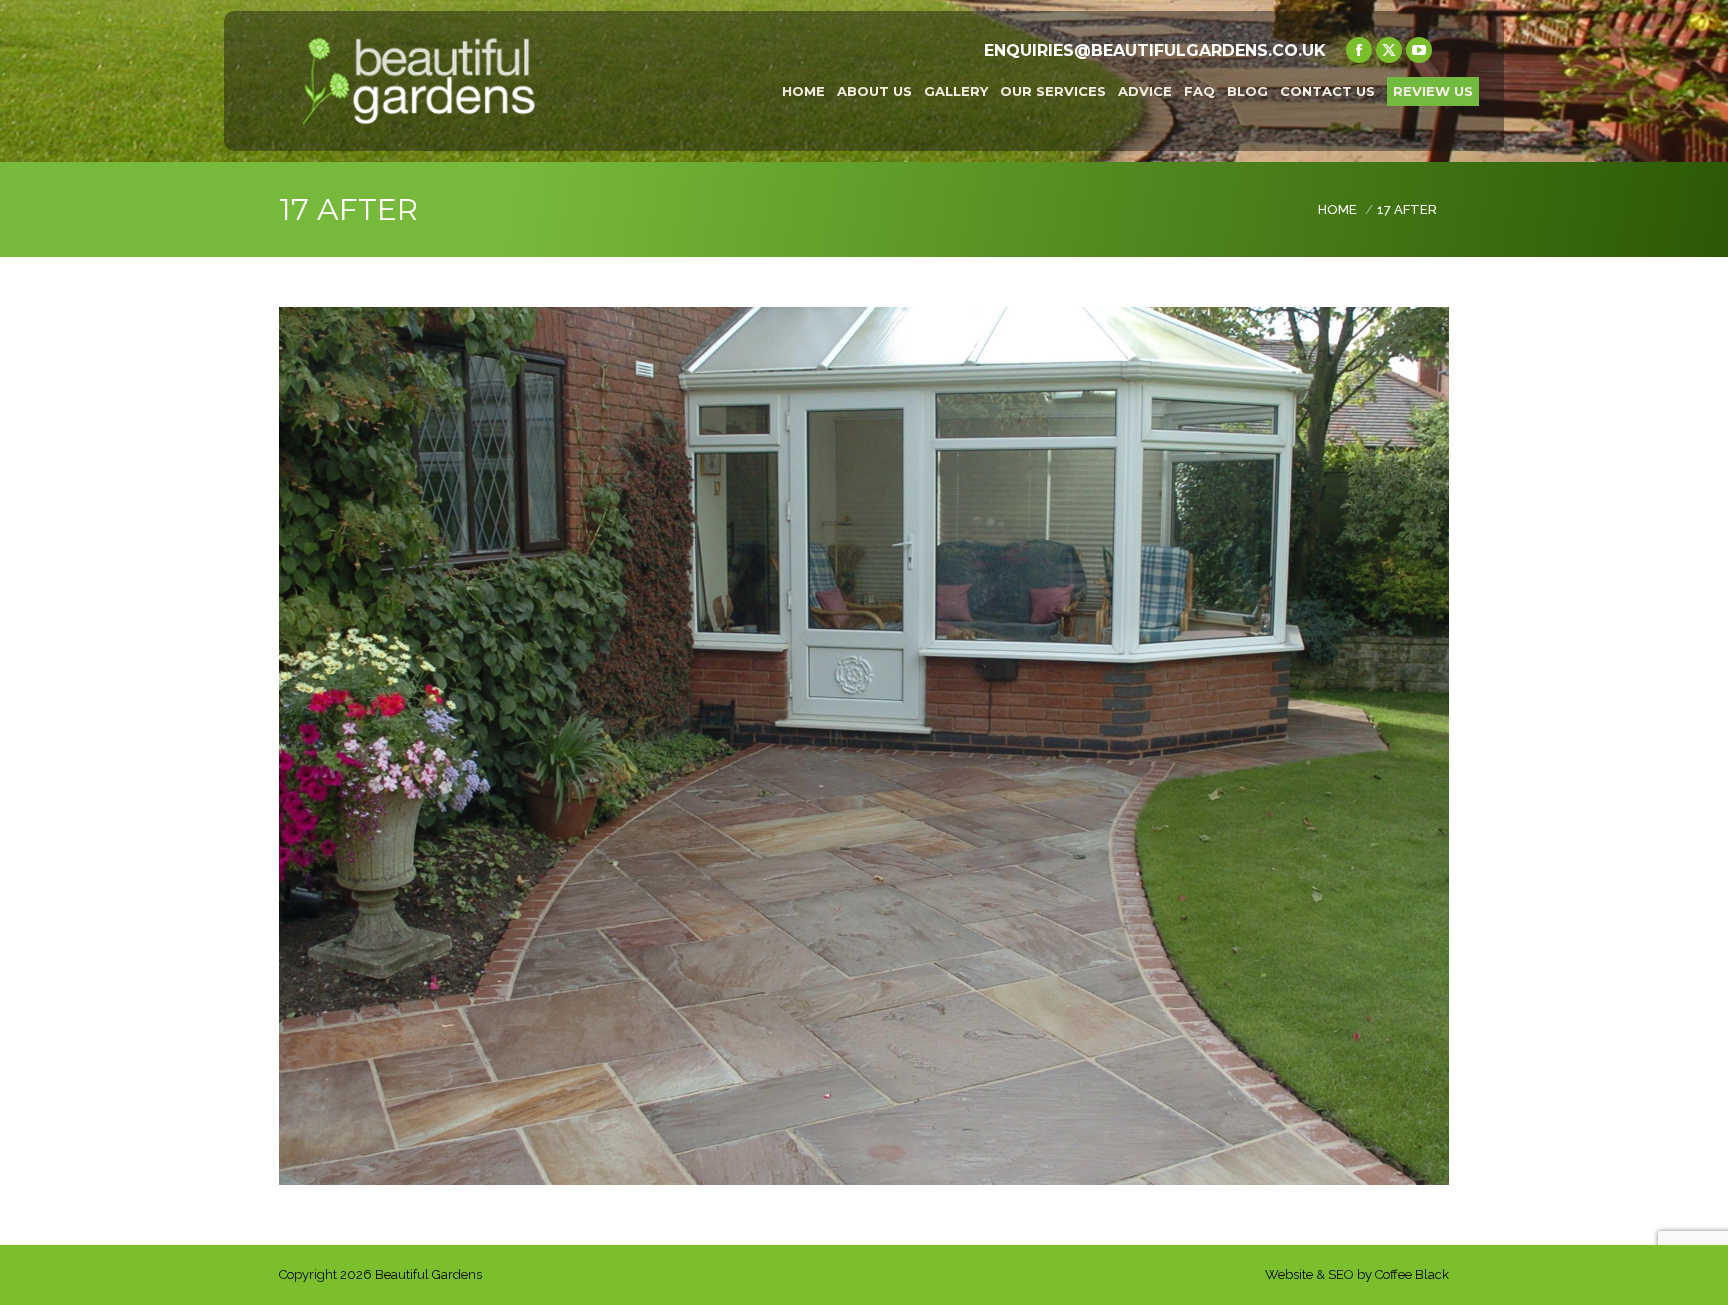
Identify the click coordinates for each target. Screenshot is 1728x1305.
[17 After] (864, 746)
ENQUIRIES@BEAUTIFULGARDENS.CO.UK (1155, 50)
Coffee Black (1412, 1274)
